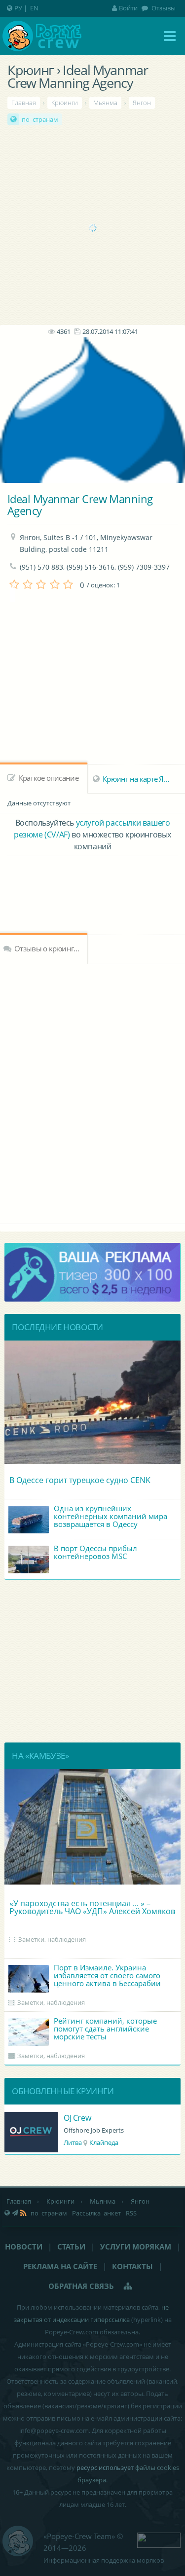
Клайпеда (104, 2142)
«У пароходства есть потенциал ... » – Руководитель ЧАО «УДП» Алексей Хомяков (92, 1907)
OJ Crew (77, 2118)
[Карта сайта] (128, 2286)
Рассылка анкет (96, 2213)
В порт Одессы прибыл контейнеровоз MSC (95, 1552)
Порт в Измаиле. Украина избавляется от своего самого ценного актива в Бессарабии (107, 1975)
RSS (131, 2213)
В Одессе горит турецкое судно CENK (80, 1480)
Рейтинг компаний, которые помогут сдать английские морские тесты (105, 2029)
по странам (40, 119)
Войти (128, 8)
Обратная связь (81, 2286)
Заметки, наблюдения (52, 1939)
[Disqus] (92, 1092)
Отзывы (163, 8)
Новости (24, 2247)
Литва (73, 2142)
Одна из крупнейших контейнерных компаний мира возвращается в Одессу (111, 1516)
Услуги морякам (136, 2247)
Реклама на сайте (60, 2266)
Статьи (71, 2247)
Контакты (132, 2266)
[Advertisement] (92, 228)
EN (34, 8)
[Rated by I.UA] (159, 2539)
